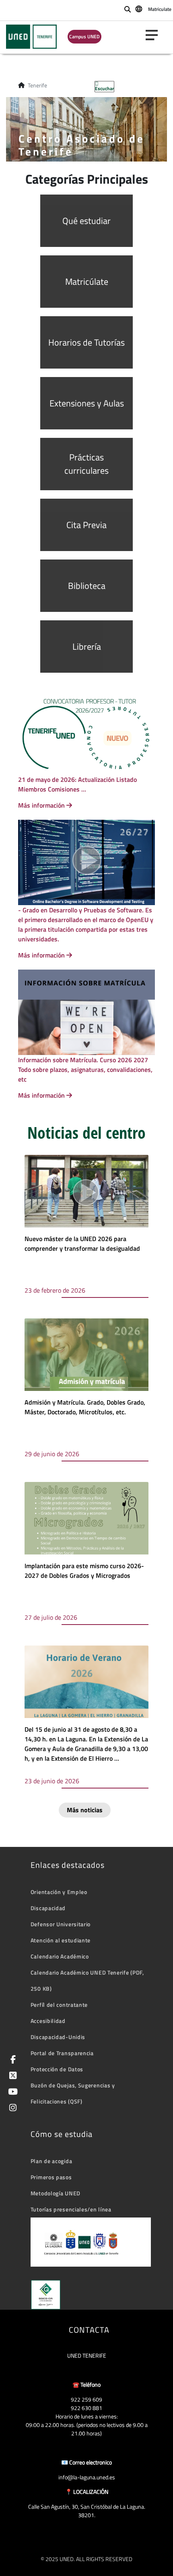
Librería (87, 647)
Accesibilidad (48, 2021)
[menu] (155, 35)
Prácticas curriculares (86, 464)
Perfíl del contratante (59, 2005)
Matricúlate (87, 282)
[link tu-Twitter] (11, 2076)
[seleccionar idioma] (139, 8)
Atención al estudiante (61, 1940)
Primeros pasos (51, 2177)
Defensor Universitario (61, 1924)
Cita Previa (86, 525)
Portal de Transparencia (62, 2053)
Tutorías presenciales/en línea (71, 2209)
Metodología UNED (56, 2193)
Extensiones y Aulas (87, 403)
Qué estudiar (86, 221)
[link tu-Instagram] (11, 2109)
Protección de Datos (57, 2069)
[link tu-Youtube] (11, 2092)
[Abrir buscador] (128, 9)
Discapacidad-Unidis (58, 2037)
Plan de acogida (51, 2161)
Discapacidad (48, 1908)
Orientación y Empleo (59, 1892)
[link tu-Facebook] (12, 2060)
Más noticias (85, 1810)
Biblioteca (87, 586)
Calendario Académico (60, 1956)
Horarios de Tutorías (86, 342)
